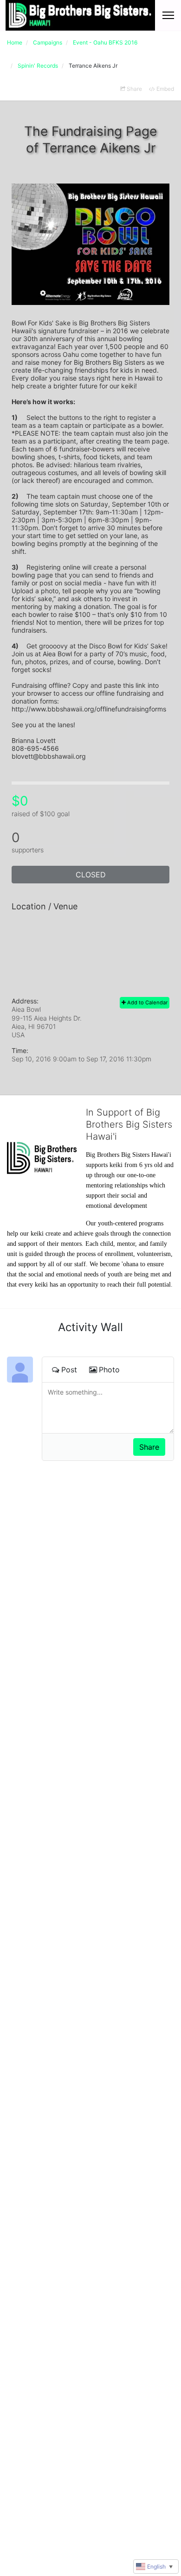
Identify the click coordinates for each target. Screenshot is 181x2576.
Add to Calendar (147, 1002)
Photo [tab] (109, 1370)
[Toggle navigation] (168, 15)
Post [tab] (69, 1370)
